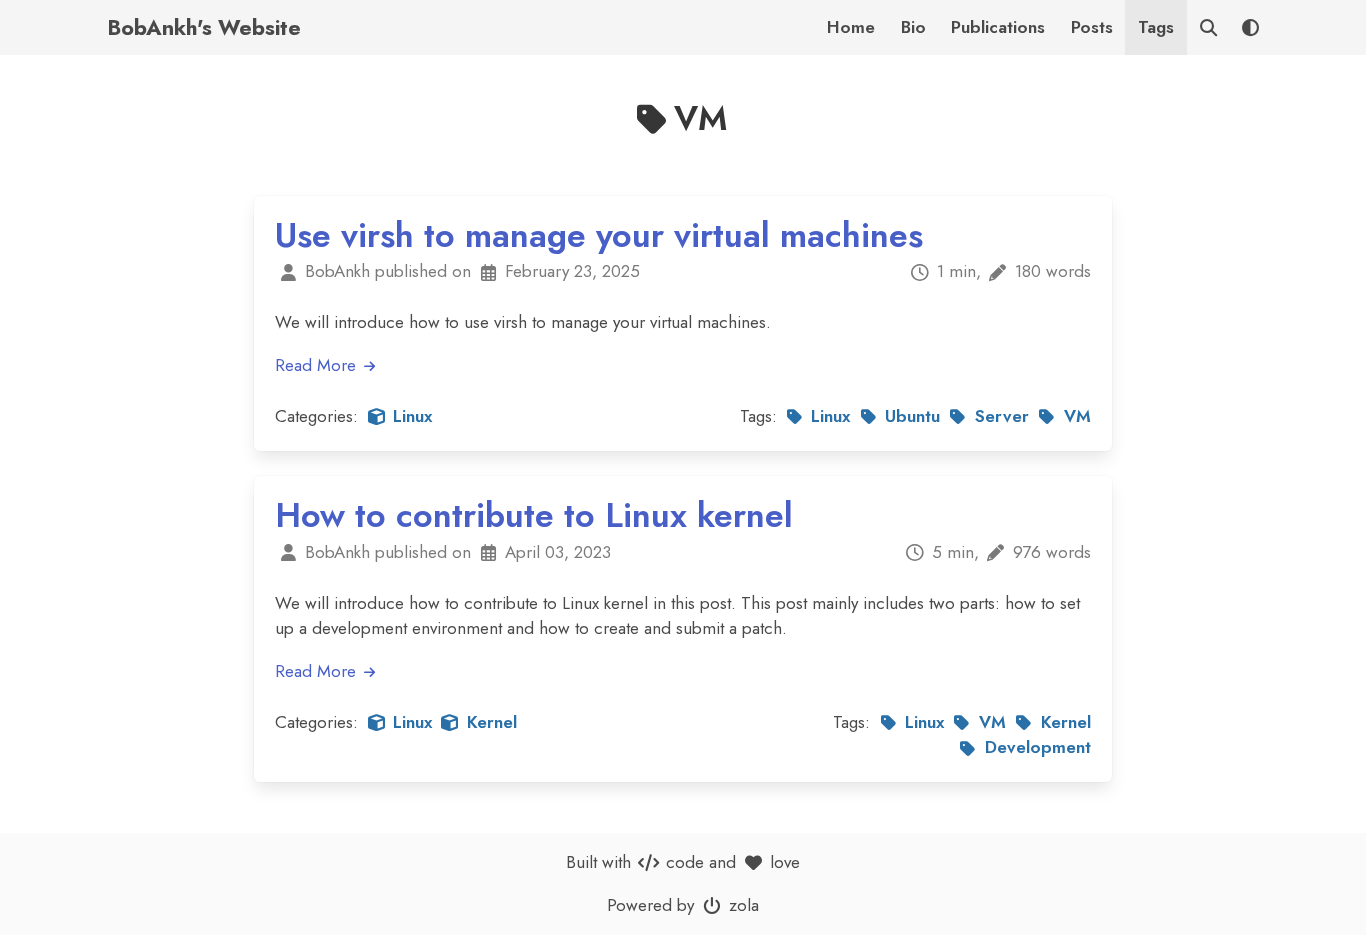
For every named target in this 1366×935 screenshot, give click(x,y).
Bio (913, 27)
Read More (318, 365)
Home (851, 27)
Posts (1092, 27)
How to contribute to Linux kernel (534, 515)
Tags (1156, 27)
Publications (998, 27)
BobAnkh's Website (204, 27)
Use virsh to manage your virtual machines (599, 235)
